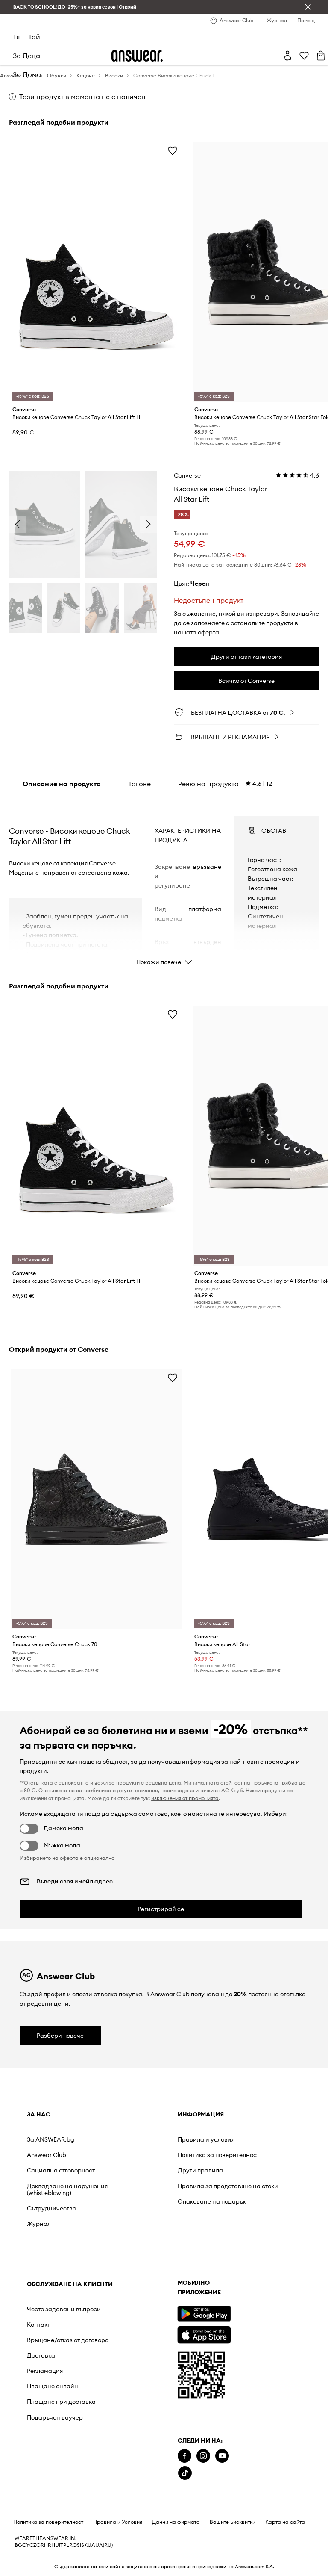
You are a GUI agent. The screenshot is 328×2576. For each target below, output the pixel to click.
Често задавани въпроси (64, 2309)
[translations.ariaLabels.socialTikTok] (185, 2473)
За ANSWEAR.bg (51, 2139)
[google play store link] (204, 2314)
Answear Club (47, 2155)
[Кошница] (321, 56)
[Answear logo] (137, 56)
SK (84, 2545)
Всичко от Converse (246, 681)
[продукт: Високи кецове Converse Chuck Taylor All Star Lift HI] (97, 272)
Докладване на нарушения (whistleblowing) (67, 2189)
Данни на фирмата (176, 2522)
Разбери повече (60, 2036)
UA (91, 2545)
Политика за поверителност (218, 2155)
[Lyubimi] (304, 56)
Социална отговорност (61, 2170)
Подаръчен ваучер (55, 2417)
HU (55, 2545)
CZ (33, 2545)
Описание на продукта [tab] (62, 784)
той (34, 37)
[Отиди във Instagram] (203, 2456)
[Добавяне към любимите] (173, 150)
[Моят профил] (287, 56)
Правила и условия (206, 2139)
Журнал (39, 2224)
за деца (26, 56)
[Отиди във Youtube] (222, 2456)
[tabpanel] (164, 883)
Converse (187, 475)
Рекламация (45, 2371)
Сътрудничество (51, 2208)
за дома (27, 74)
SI (79, 2545)
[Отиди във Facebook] (184, 2456)
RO (73, 2545)
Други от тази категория (246, 657)
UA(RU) (104, 2545)
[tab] (225, 784)
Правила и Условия (118, 2522)
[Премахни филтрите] (308, 7)
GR (40, 2545)
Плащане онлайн (53, 2386)
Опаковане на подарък (212, 2201)
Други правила (200, 2170)
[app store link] (204, 2334)
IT (61, 2545)
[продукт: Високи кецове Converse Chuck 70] (97, 1499)
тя (16, 37)
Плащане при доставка (61, 2402)
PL (66, 2545)
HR (48, 2545)
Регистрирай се (161, 1909)
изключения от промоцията (185, 1798)
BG (18, 2545)
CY (26, 2545)
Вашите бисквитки (233, 2522)
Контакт (38, 2325)
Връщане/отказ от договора (68, 2340)
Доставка (41, 2355)
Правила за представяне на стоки (228, 2186)
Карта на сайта (285, 2522)
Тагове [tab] (139, 784)
